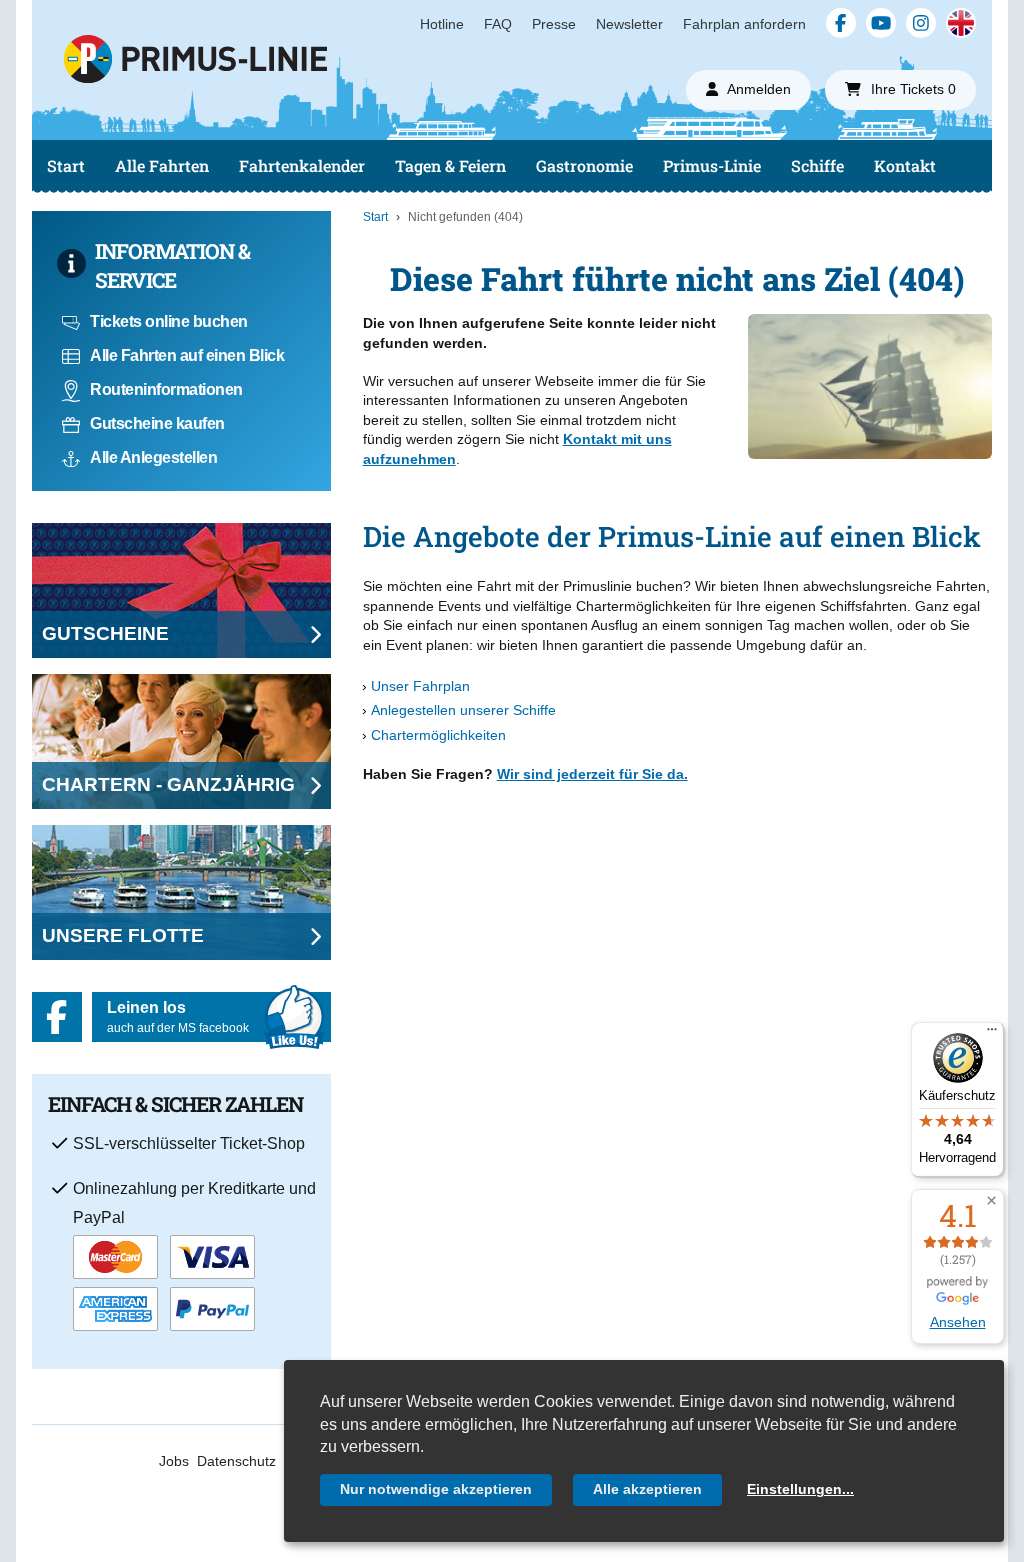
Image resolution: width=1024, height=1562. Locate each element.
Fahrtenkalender (302, 165)
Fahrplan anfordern (744, 24)
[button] (991, 1201)
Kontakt (905, 165)
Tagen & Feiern (450, 165)
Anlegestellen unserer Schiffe (463, 710)
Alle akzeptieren (647, 1489)
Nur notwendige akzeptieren (436, 1489)
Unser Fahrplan (420, 686)
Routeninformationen (166, 389)
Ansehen (958, 1322)
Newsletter (629, 24)
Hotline (442, 24)
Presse (554, 24)
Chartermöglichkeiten (438, 735)
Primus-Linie (712, 165)
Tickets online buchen (169, 321)
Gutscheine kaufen (157, 423)
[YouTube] (881, 23)
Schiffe (817, 165)
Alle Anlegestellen (153, 457)
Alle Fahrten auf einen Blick (187, 355)
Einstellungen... (800, 1489)
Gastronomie (584, 165)
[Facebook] (841, 23)
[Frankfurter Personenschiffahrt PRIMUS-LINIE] (328, 105)
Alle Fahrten (162, 165)
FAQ (498, 24)
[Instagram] (921, 23)
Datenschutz (236, 1461)
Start (66, 165)
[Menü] (992, 1034)
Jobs (174, 1461)
